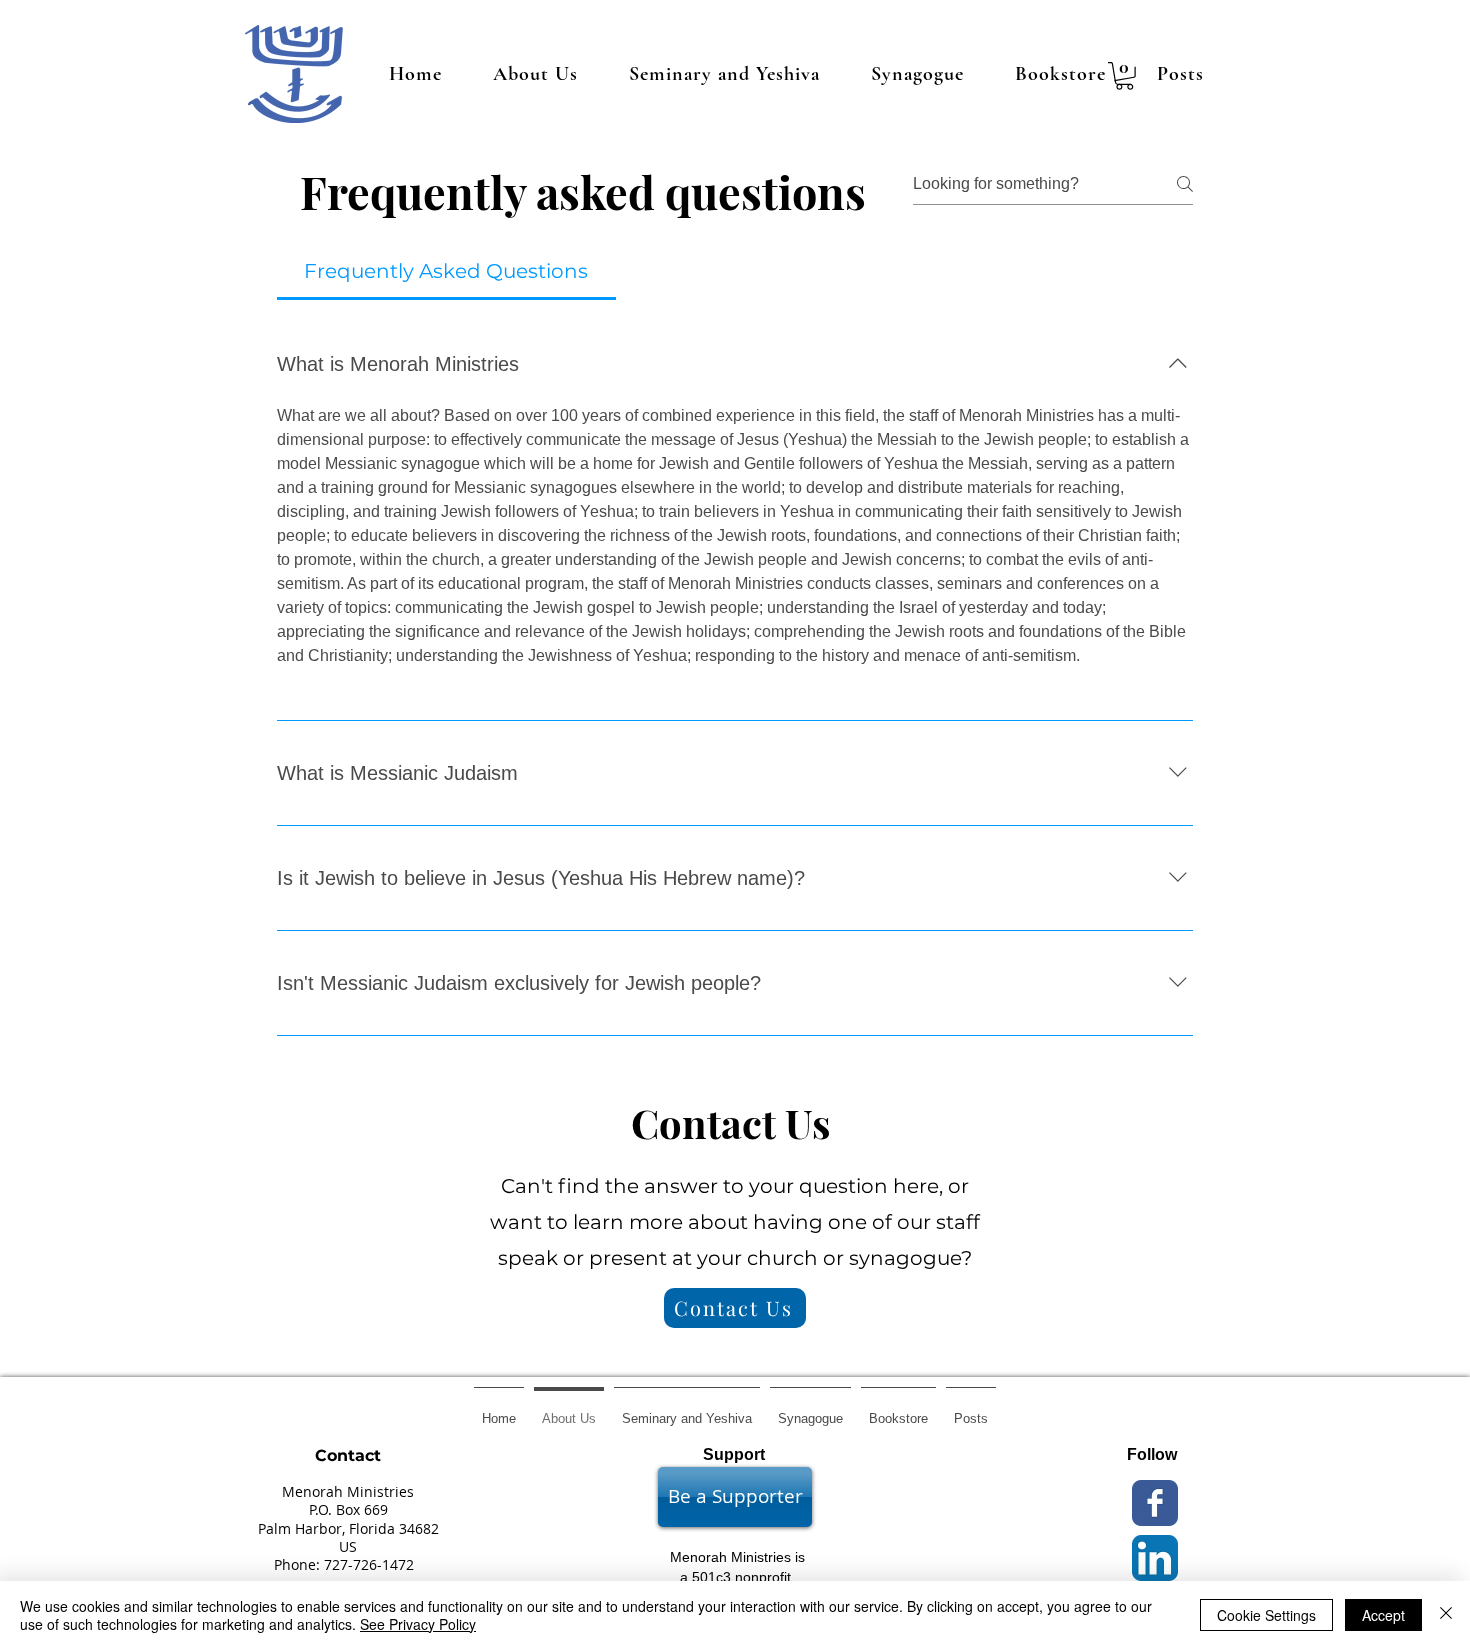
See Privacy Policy (418, 1624)
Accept (1383, 1615)
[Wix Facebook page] (1155, 1503)
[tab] (446, 271)
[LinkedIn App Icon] (1155, 1558)
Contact (348, 1455)
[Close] (1446, 1615)
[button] (1124, 76)
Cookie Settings (1266, 1615)
